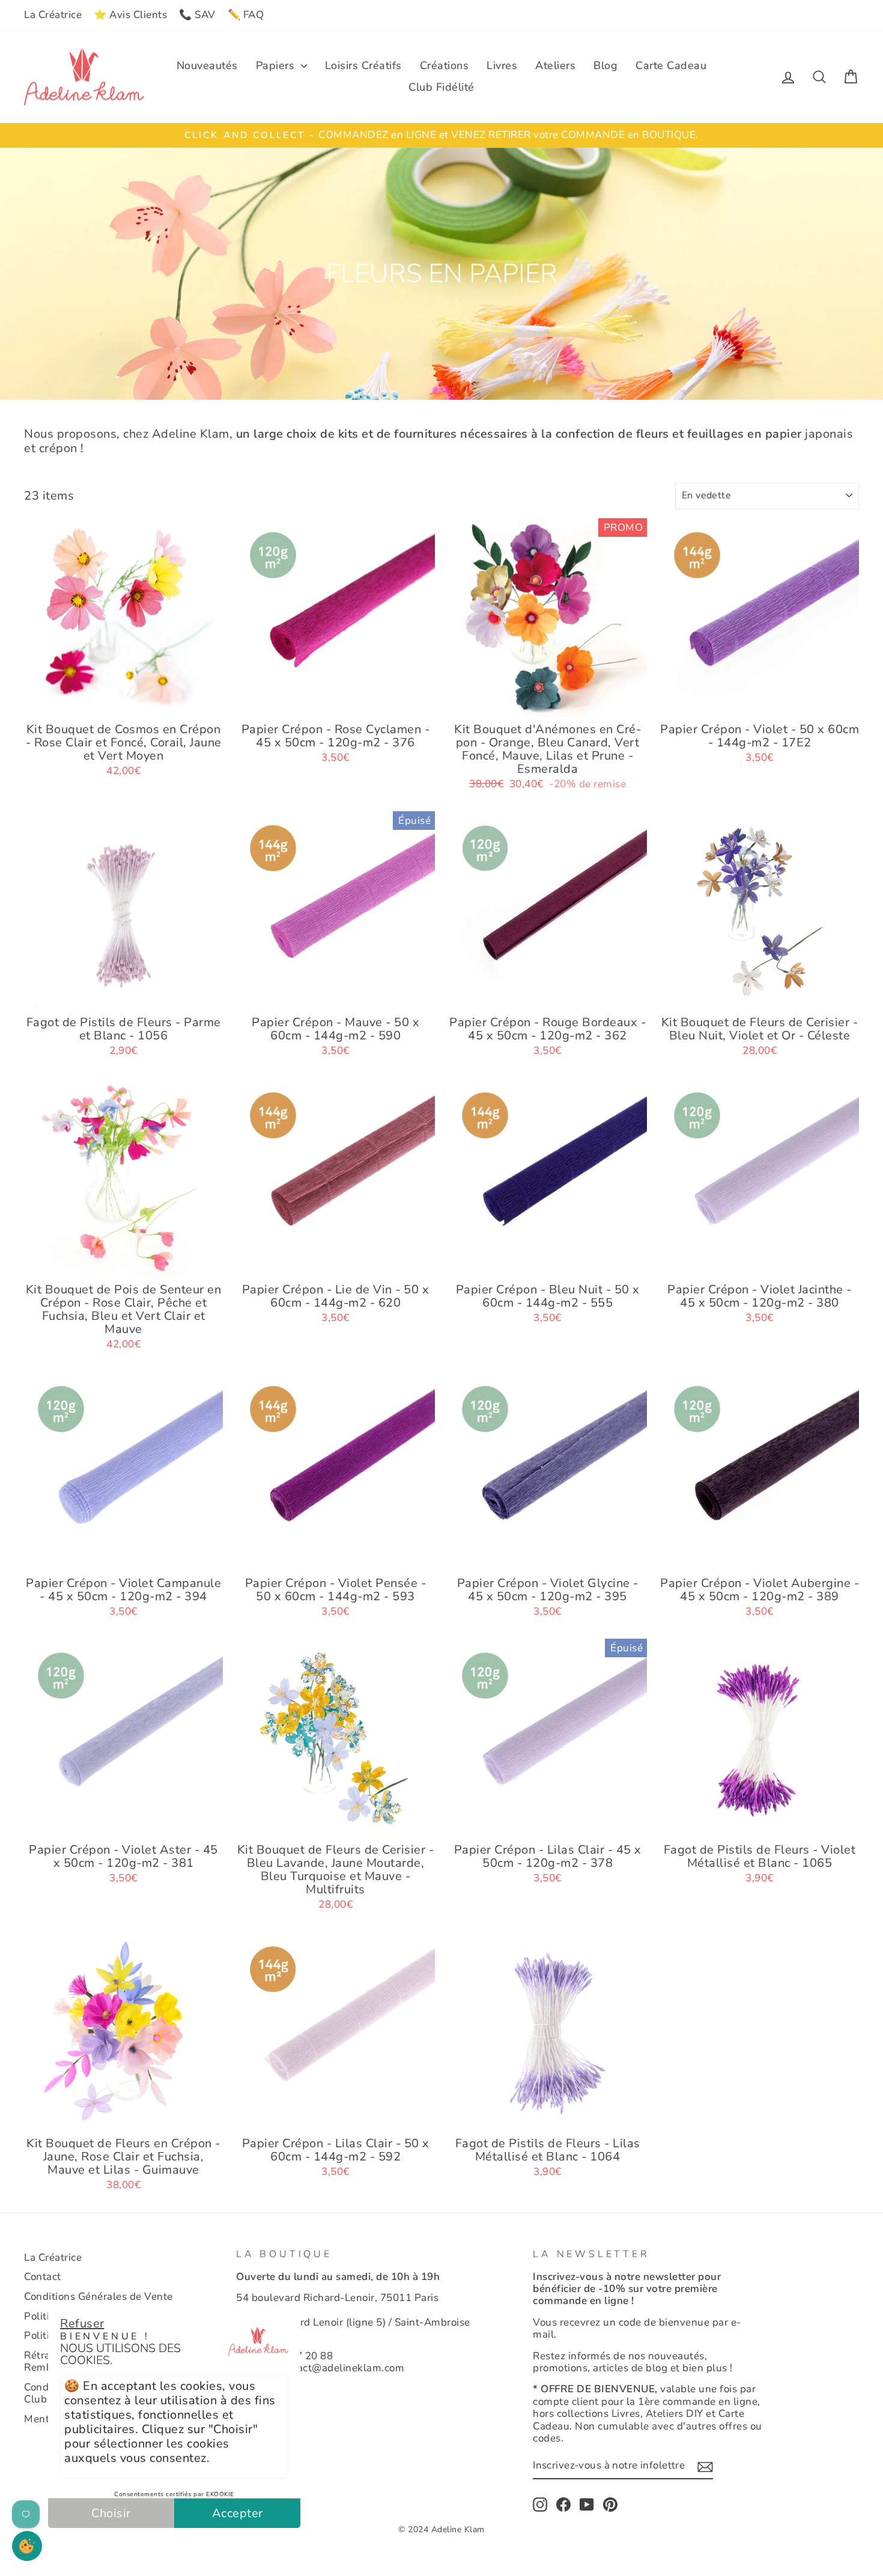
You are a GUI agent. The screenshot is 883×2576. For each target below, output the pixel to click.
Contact (43, 2277)
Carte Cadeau (671, 65)
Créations (445, 65)
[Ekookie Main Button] (27, 2546)
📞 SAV (197, 15)
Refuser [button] (82, 2324)
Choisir (111, 2513)
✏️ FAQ (246, 15)
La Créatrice (53, 15)
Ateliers (555, 65)
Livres (502, 65)
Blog (605, 65)
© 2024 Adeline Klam (441, 2529)
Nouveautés (207, 65)
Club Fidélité (441, 87)
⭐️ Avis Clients (130, 15)
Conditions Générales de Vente (99, 2296)
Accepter (238, 2513)
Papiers (277, 65)
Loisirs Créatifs (363, 65)
